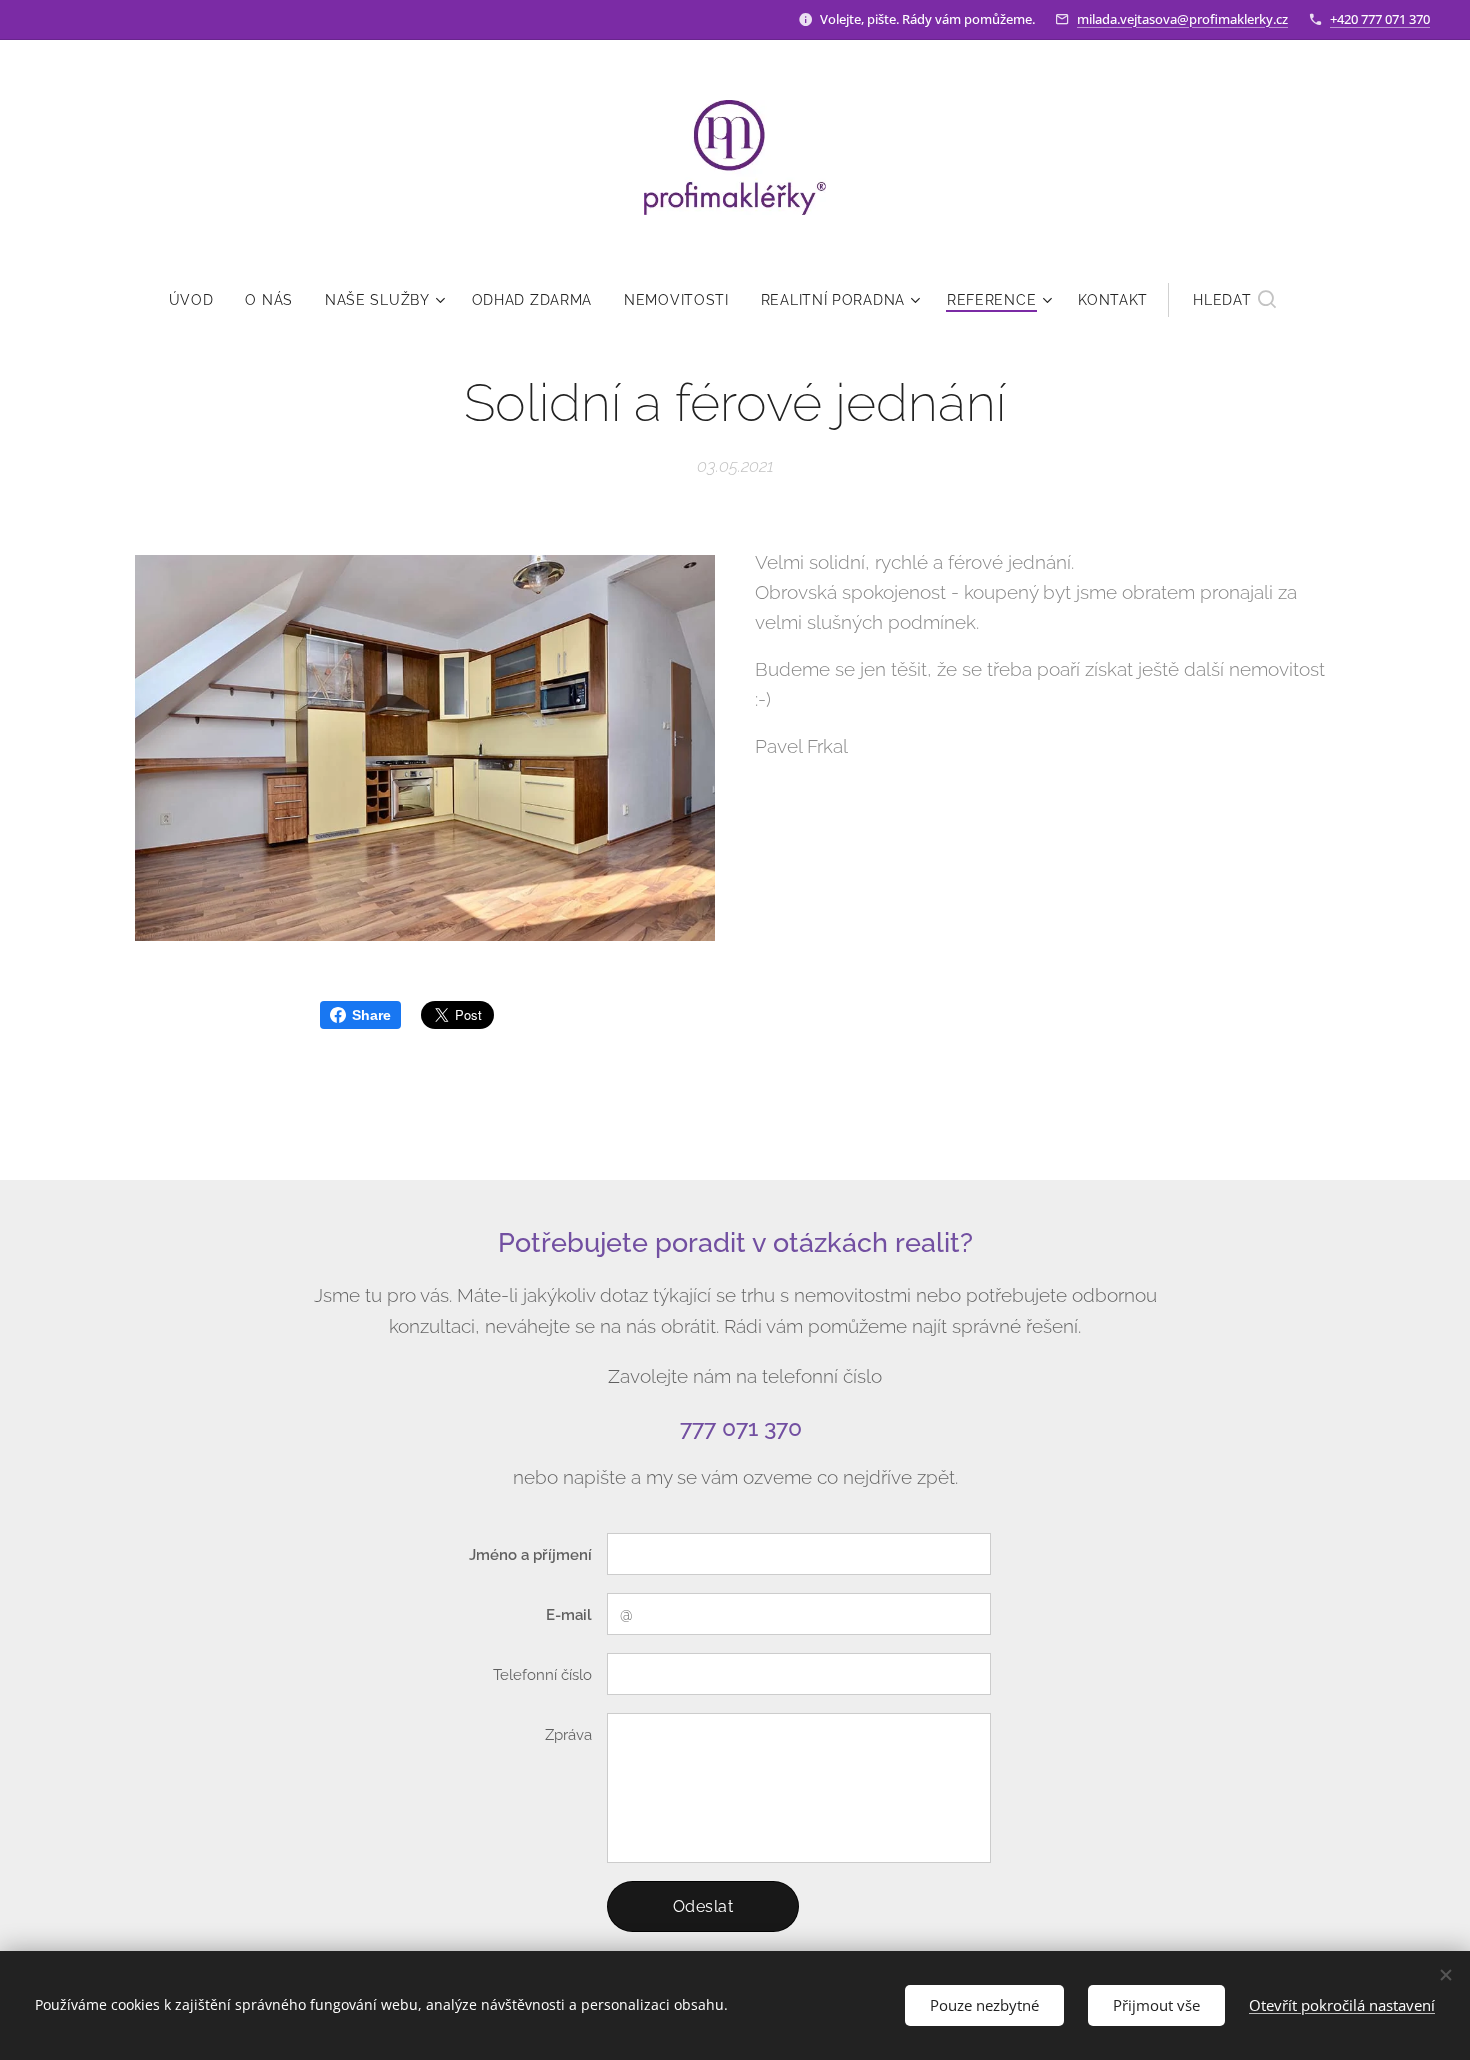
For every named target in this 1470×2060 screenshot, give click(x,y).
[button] (1234, 300)
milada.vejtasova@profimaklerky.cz (1182, 19)
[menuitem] (199, 300)
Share (371, 1015)
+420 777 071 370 (1380, 19)
